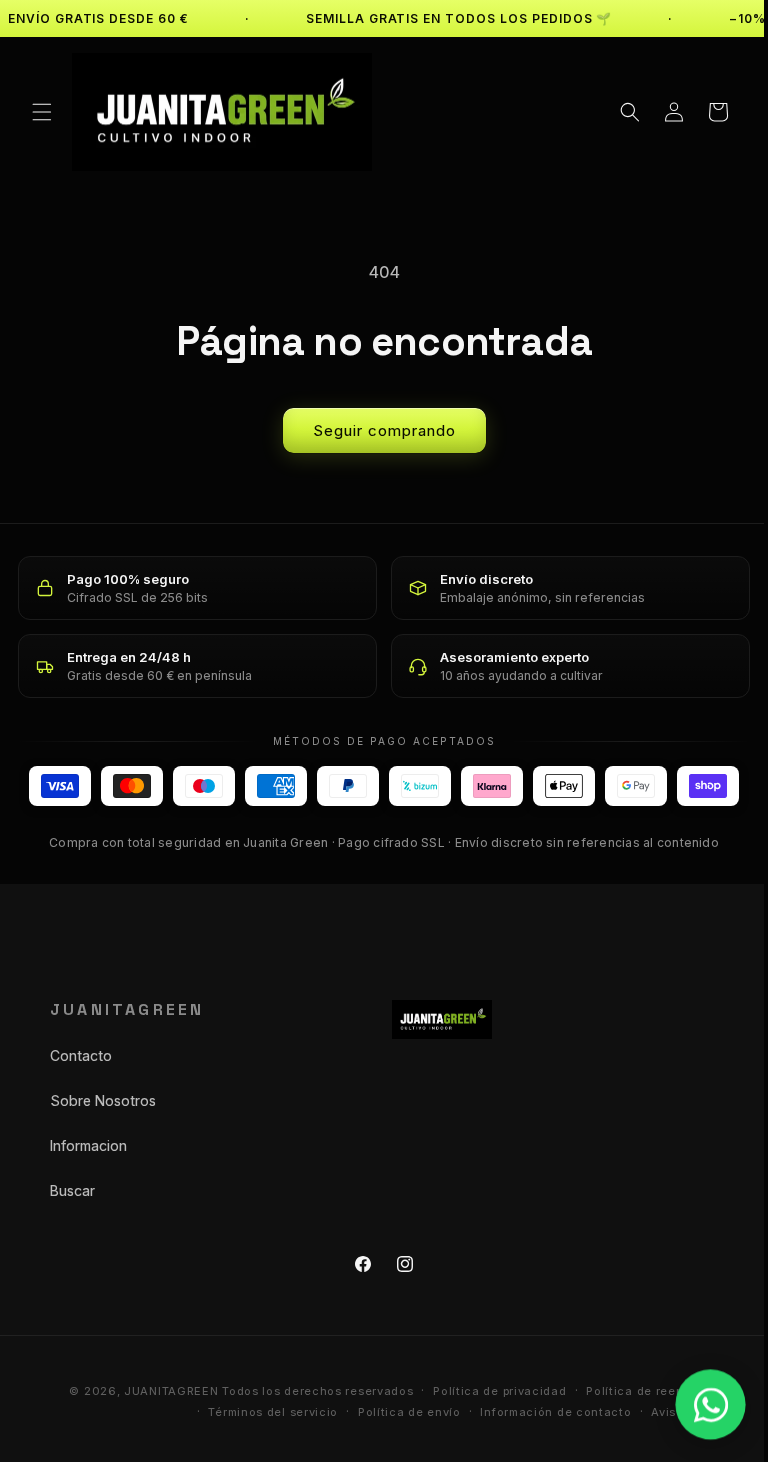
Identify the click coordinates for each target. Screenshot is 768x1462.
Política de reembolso (637, 1391)
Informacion (88, 1145)
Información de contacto (540, 1412)
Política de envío (394, 1412)
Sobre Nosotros (103, 1100)
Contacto (81, 1055)
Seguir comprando (376, 430)
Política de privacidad (484, 1391)
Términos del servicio (258, 1412)
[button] (42, 112)
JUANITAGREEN (156, 1391)
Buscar (72, 1190)
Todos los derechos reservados (302, 1391)
